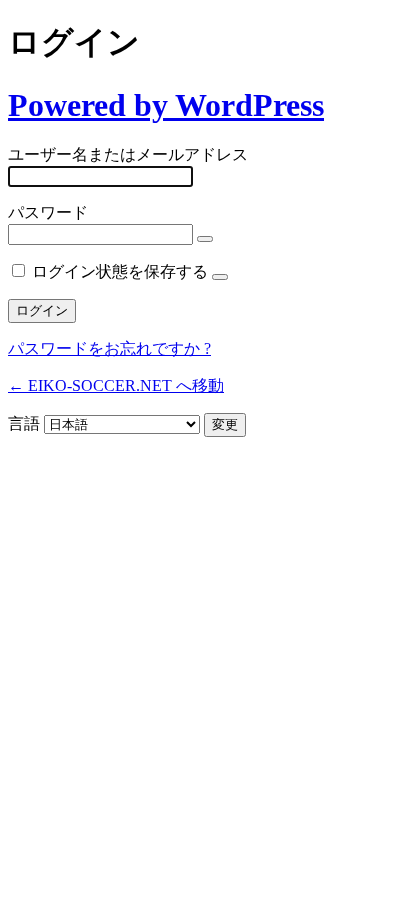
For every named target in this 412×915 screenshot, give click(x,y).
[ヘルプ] (220, 277)
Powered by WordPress (166, 105)
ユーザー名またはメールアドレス (128, 154)
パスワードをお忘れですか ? (109, 348)
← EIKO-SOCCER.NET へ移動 (116, 385)
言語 (24, 423)
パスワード (48, 212)
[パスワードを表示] (205, 239)
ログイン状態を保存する (120, 271)
